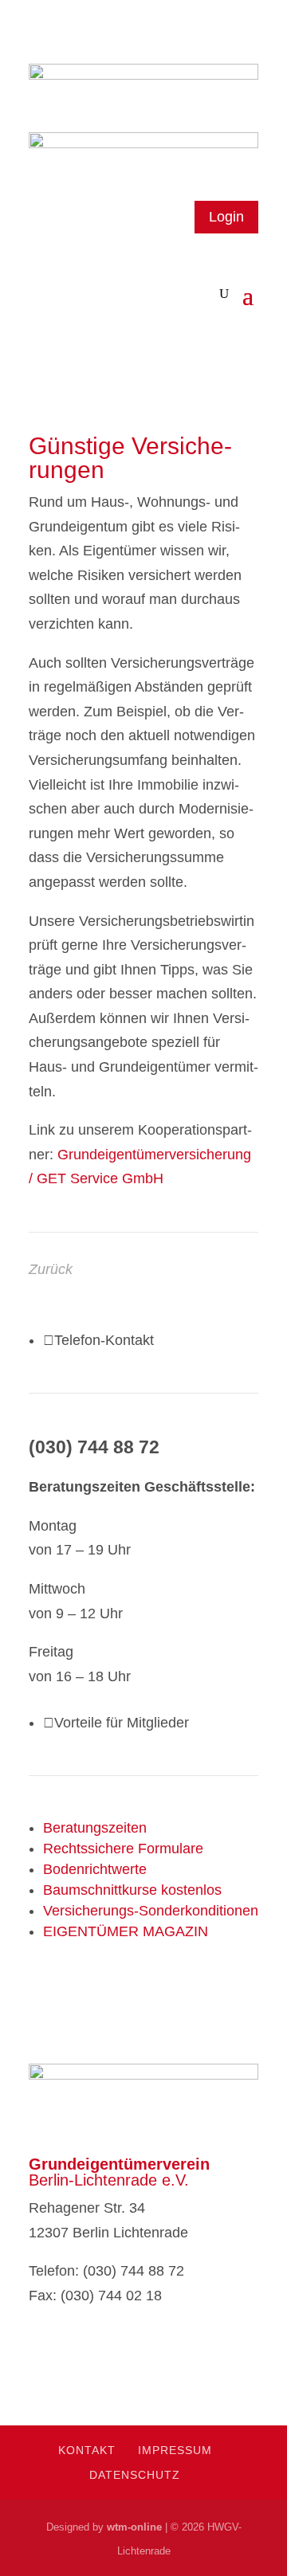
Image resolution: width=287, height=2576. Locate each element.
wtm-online (134, 2527)
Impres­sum (175, 2450)
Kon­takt (87, 2450)
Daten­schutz (135, 2475)
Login (226, 217)
